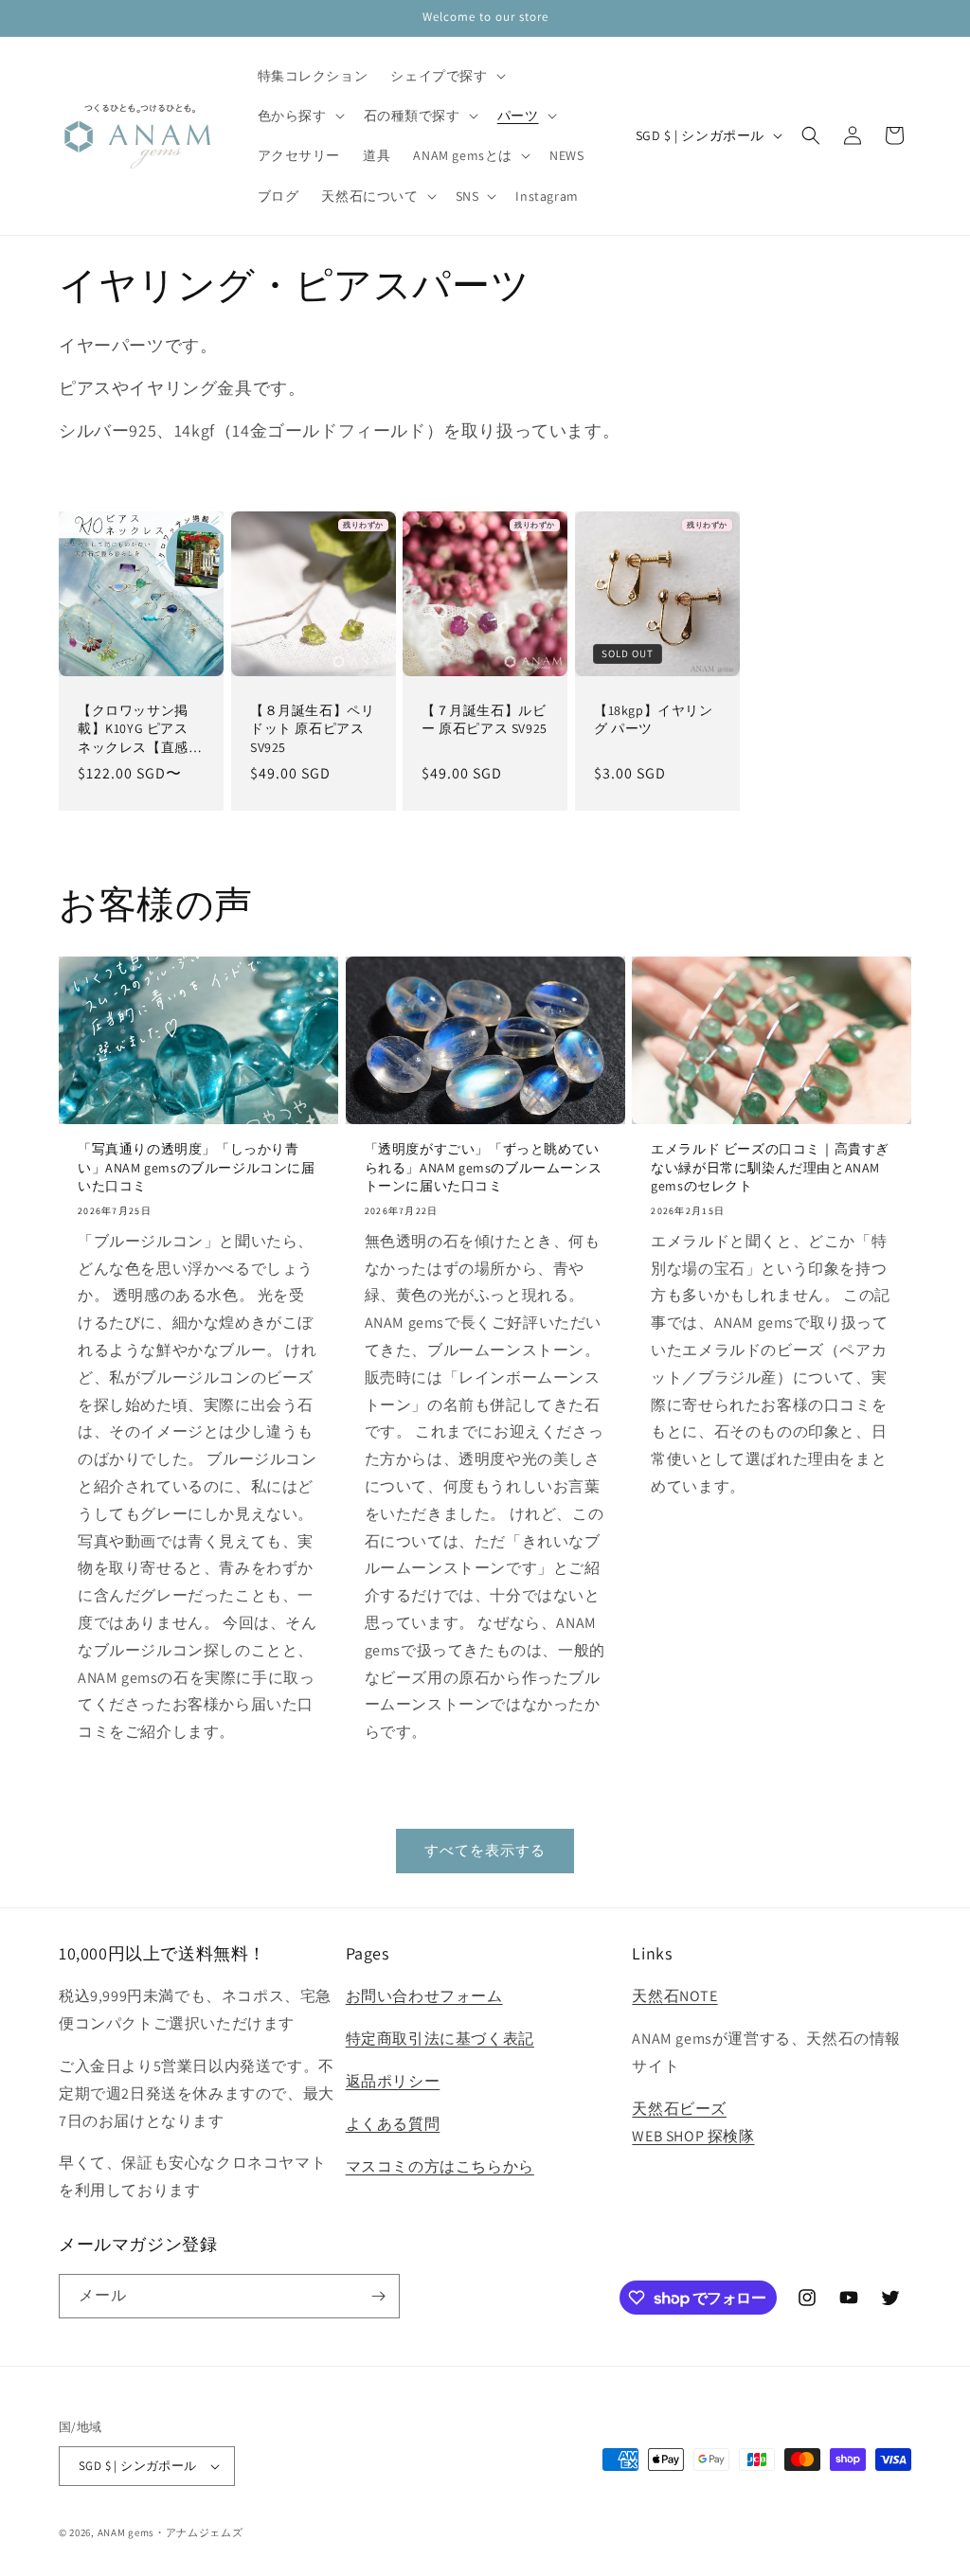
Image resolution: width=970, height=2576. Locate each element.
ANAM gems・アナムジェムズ (171, 2532)
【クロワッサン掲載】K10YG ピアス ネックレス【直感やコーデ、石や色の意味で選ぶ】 (140, 729)
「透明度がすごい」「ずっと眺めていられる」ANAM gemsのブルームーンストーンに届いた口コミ (484, 1167)
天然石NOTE (674, 1996)
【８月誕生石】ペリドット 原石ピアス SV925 (312, 728)
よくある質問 (393, 2124)
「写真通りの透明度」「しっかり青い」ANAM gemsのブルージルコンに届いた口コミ (197, 1167)
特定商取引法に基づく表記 (440, 2039)
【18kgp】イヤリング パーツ (654, 719)
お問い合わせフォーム (424, 1996)
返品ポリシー (393, 2081)
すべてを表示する (485, 1850)
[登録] (378, 2296)
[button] (446, 76)
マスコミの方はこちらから (440, 2166)
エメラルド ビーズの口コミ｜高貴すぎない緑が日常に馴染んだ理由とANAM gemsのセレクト (770, 1167)
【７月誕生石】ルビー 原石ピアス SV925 (485, 719)
